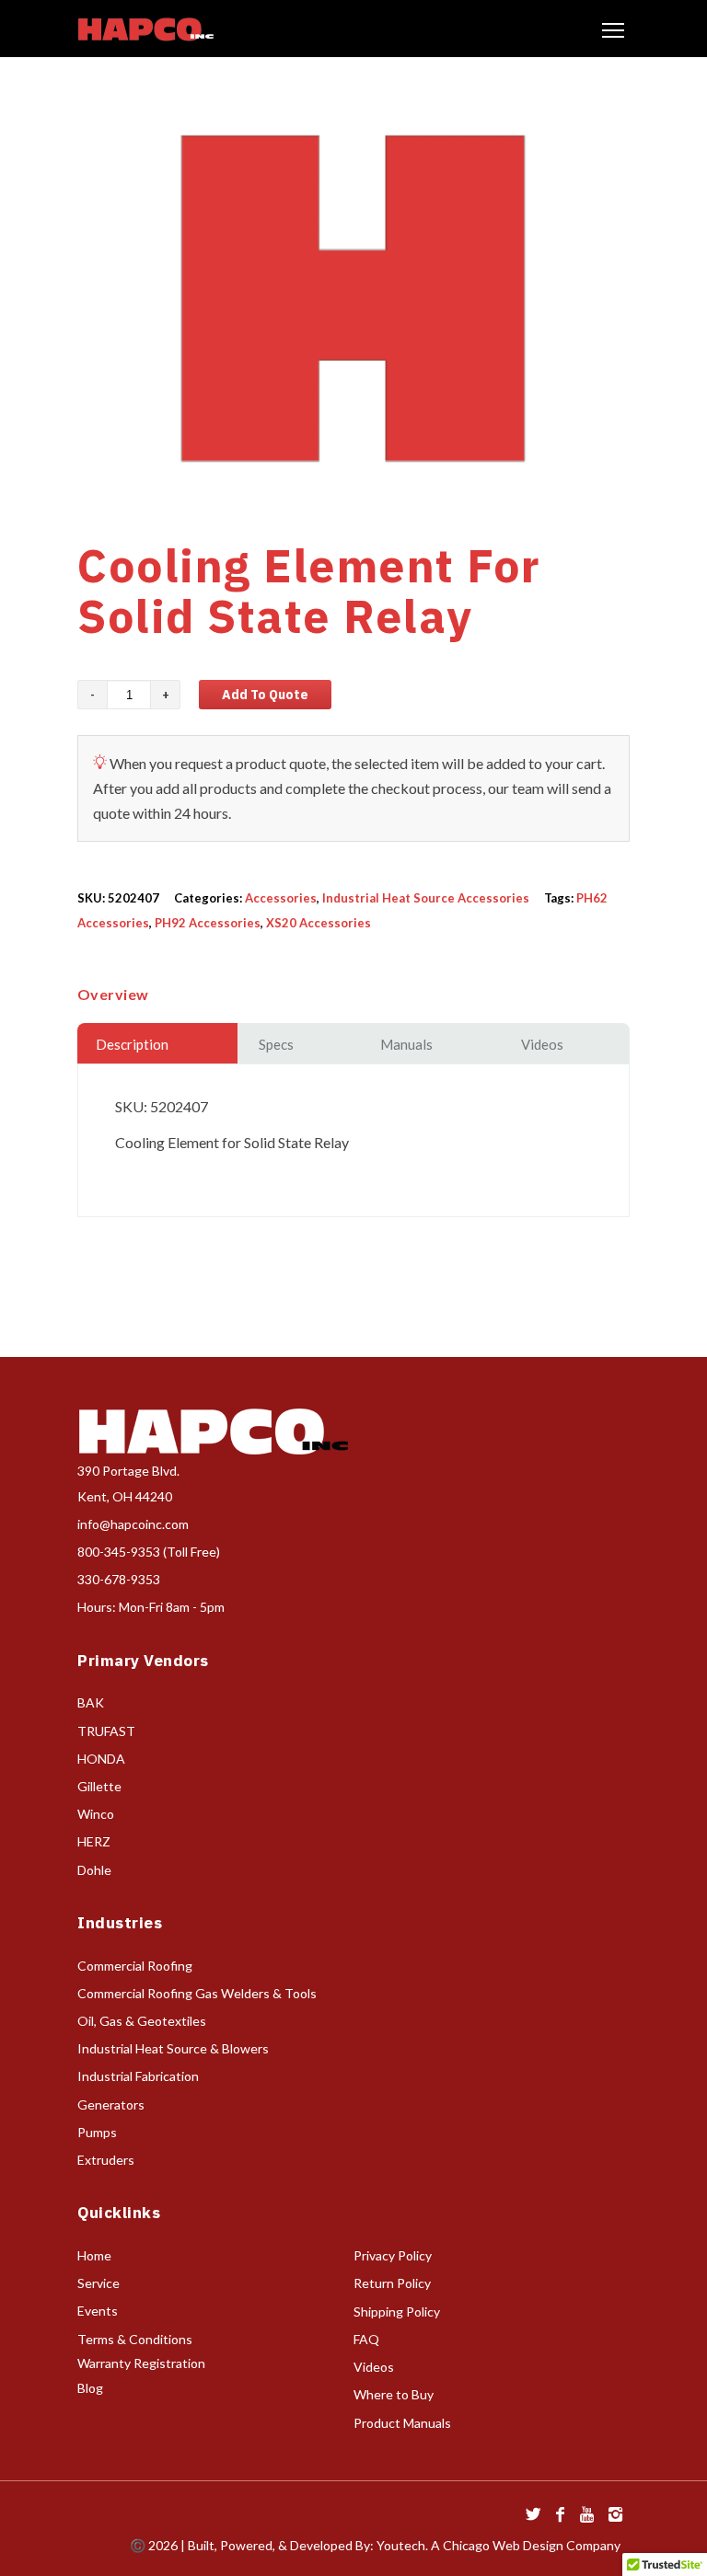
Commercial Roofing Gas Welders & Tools (197, 1993)
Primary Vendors (143, 1661)
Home (94, 2255)
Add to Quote (265, 695)
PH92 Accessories (208, 923)
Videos (374, 2367)
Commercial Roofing (135, 1966)
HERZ (94, 1841)
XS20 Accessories (319, 923)
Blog (90, 2388)
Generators (111, 2104)
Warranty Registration (141, 2363)
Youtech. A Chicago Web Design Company (498, 2545)
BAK (91, 1702)
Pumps (97, 2132)
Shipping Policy (397, 2311)
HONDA (101, 1759)
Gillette (99, 1786)
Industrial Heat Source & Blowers (173, 2048)
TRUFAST (106, 1731)
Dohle (94, 1870)
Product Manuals (402, 2423)
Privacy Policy (393, 2255)
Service (99, 2283)
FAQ (366, 2339)
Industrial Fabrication (138, 2076)
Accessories (281, 898)
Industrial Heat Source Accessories (426, 898)
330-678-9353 (119, 1579)
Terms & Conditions (135, 2339)
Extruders (106, 2160)
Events (98, 2311)
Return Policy (392, 2283)
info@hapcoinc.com (133, 1524)
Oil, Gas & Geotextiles (142, 2021)
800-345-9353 (119, 1552)
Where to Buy (394, 2394)
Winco (96, 1814)
